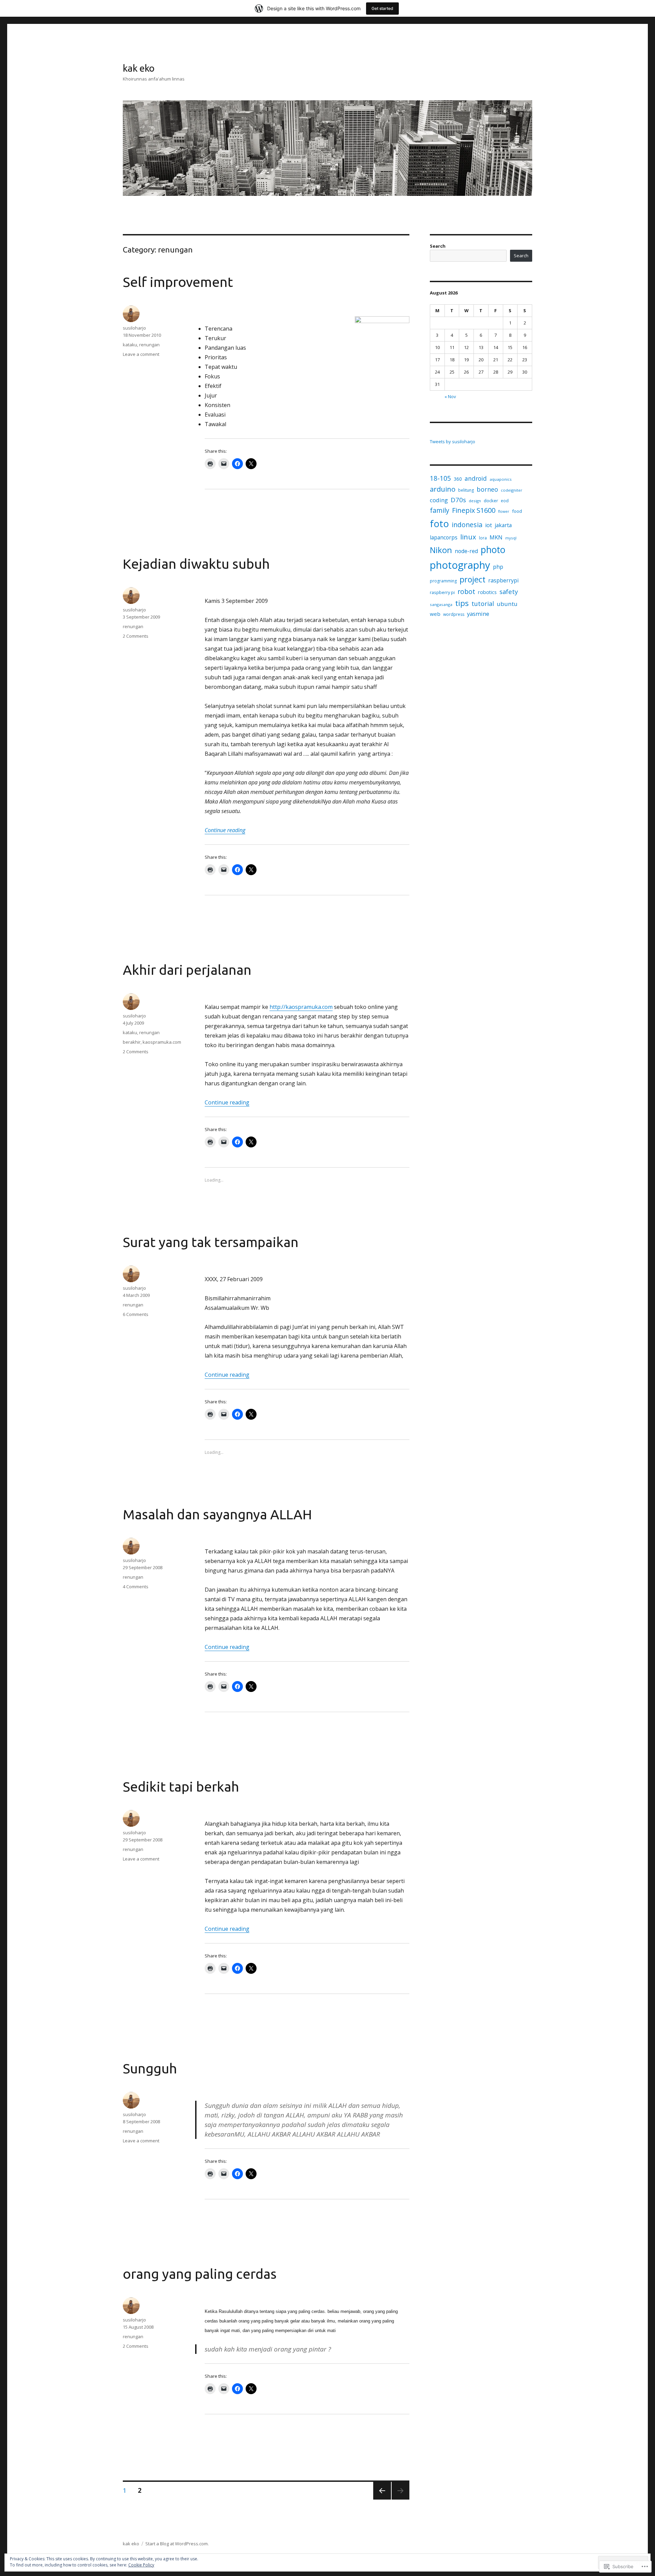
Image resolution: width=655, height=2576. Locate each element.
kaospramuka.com (162, 1042)
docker (491, 501)
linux (468, 537)
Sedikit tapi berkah (181, 1787)
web (435, 614)
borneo (487, 489)
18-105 (440, 478)
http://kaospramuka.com (301, 1007)
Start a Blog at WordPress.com (177, 2544)
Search (438, 246)
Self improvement (178, 282)
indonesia (467, 525)
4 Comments (136, 1587)
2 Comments (136, 636)
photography (460, 565)
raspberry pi (442, 592)
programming (443, 581)
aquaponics (501, 479)
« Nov (450, 396)
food (517, 511)
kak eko (139, 68)
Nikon (441, 550)
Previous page (382, 2499)
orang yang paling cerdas (200, 2274)
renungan (149, 345)
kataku (130, 345)
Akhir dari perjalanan (187, 970)
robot (466, 591)
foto (439, 523)
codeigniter (512, 490)
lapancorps (444, 537)
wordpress (454, 614)
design (475, 501)
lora (483, 538)
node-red (466, 551)
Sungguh (150, 2068)
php (498, 567)
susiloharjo (134, 328)
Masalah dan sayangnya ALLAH (217, 1514)
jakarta (503, 525)
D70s (458, 500)
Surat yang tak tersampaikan (211, 1242)
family (440, 510)
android (476, 478)
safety (509, 591)
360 (458, 479)
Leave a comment (141, 354)
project (472, 579)
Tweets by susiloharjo (453, 442)
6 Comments (136, 1314)
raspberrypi (503, 580)
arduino (443, 489)
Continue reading (225, 830)
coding (439, 500)
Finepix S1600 (474, 510)
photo (493, 550)
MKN (496, 537)
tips (462, 603)
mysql (511, 538)
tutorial (483, 603)
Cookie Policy (141, 2565)
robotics (487, 592)
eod (505, 501)
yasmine (478, 614)
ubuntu (507, 604)
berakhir (132, 1042)
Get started (382, 8)
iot (489, 525)
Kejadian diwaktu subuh (196, 564)
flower (504, 511)
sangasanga (441, 604)
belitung (466, 490)
